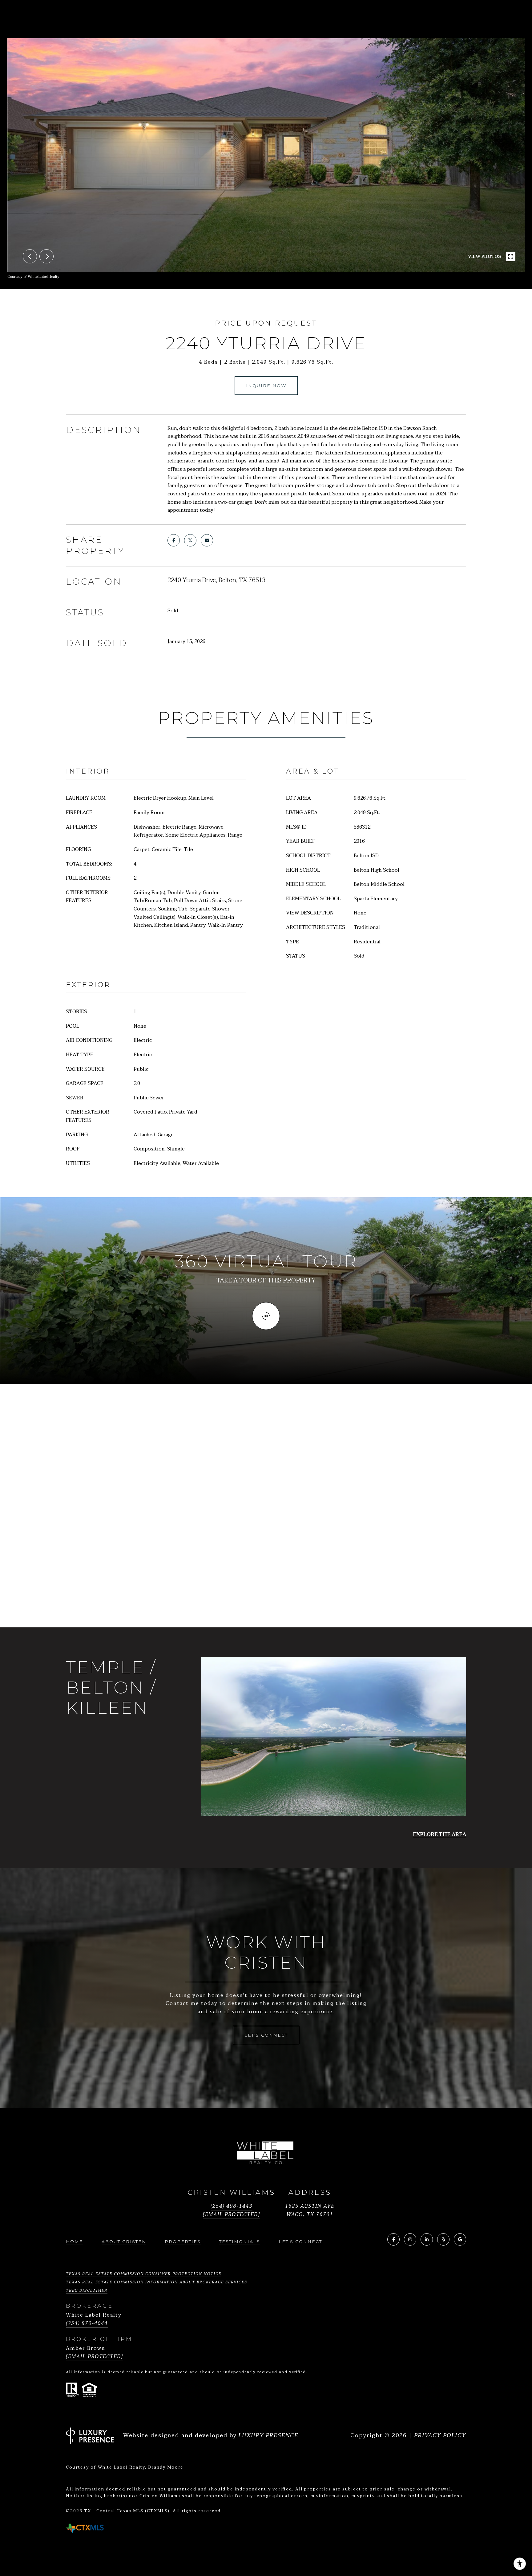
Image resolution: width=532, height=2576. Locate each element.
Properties (183, 2242)
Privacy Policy (440, 2436)
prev (30, 256)
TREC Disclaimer (87, 2290)
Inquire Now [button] (266, 386)
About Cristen (124, 2242)
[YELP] (443, 2239)
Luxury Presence (268, 2436)
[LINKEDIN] (427, 2239)
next (46, 256)
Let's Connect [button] (266, 2035)
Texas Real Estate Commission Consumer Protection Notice (144, 2274)
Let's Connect (300, 2242)
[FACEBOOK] (393, 2239)
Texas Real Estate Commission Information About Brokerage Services (157, 2282)
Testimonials (240, 2242)
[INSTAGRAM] (410, 2239)
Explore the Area (439, 1835)
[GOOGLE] (460, 2239)
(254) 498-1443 (232, 2206)
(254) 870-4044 (87, 2324)
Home (75, 2242)
